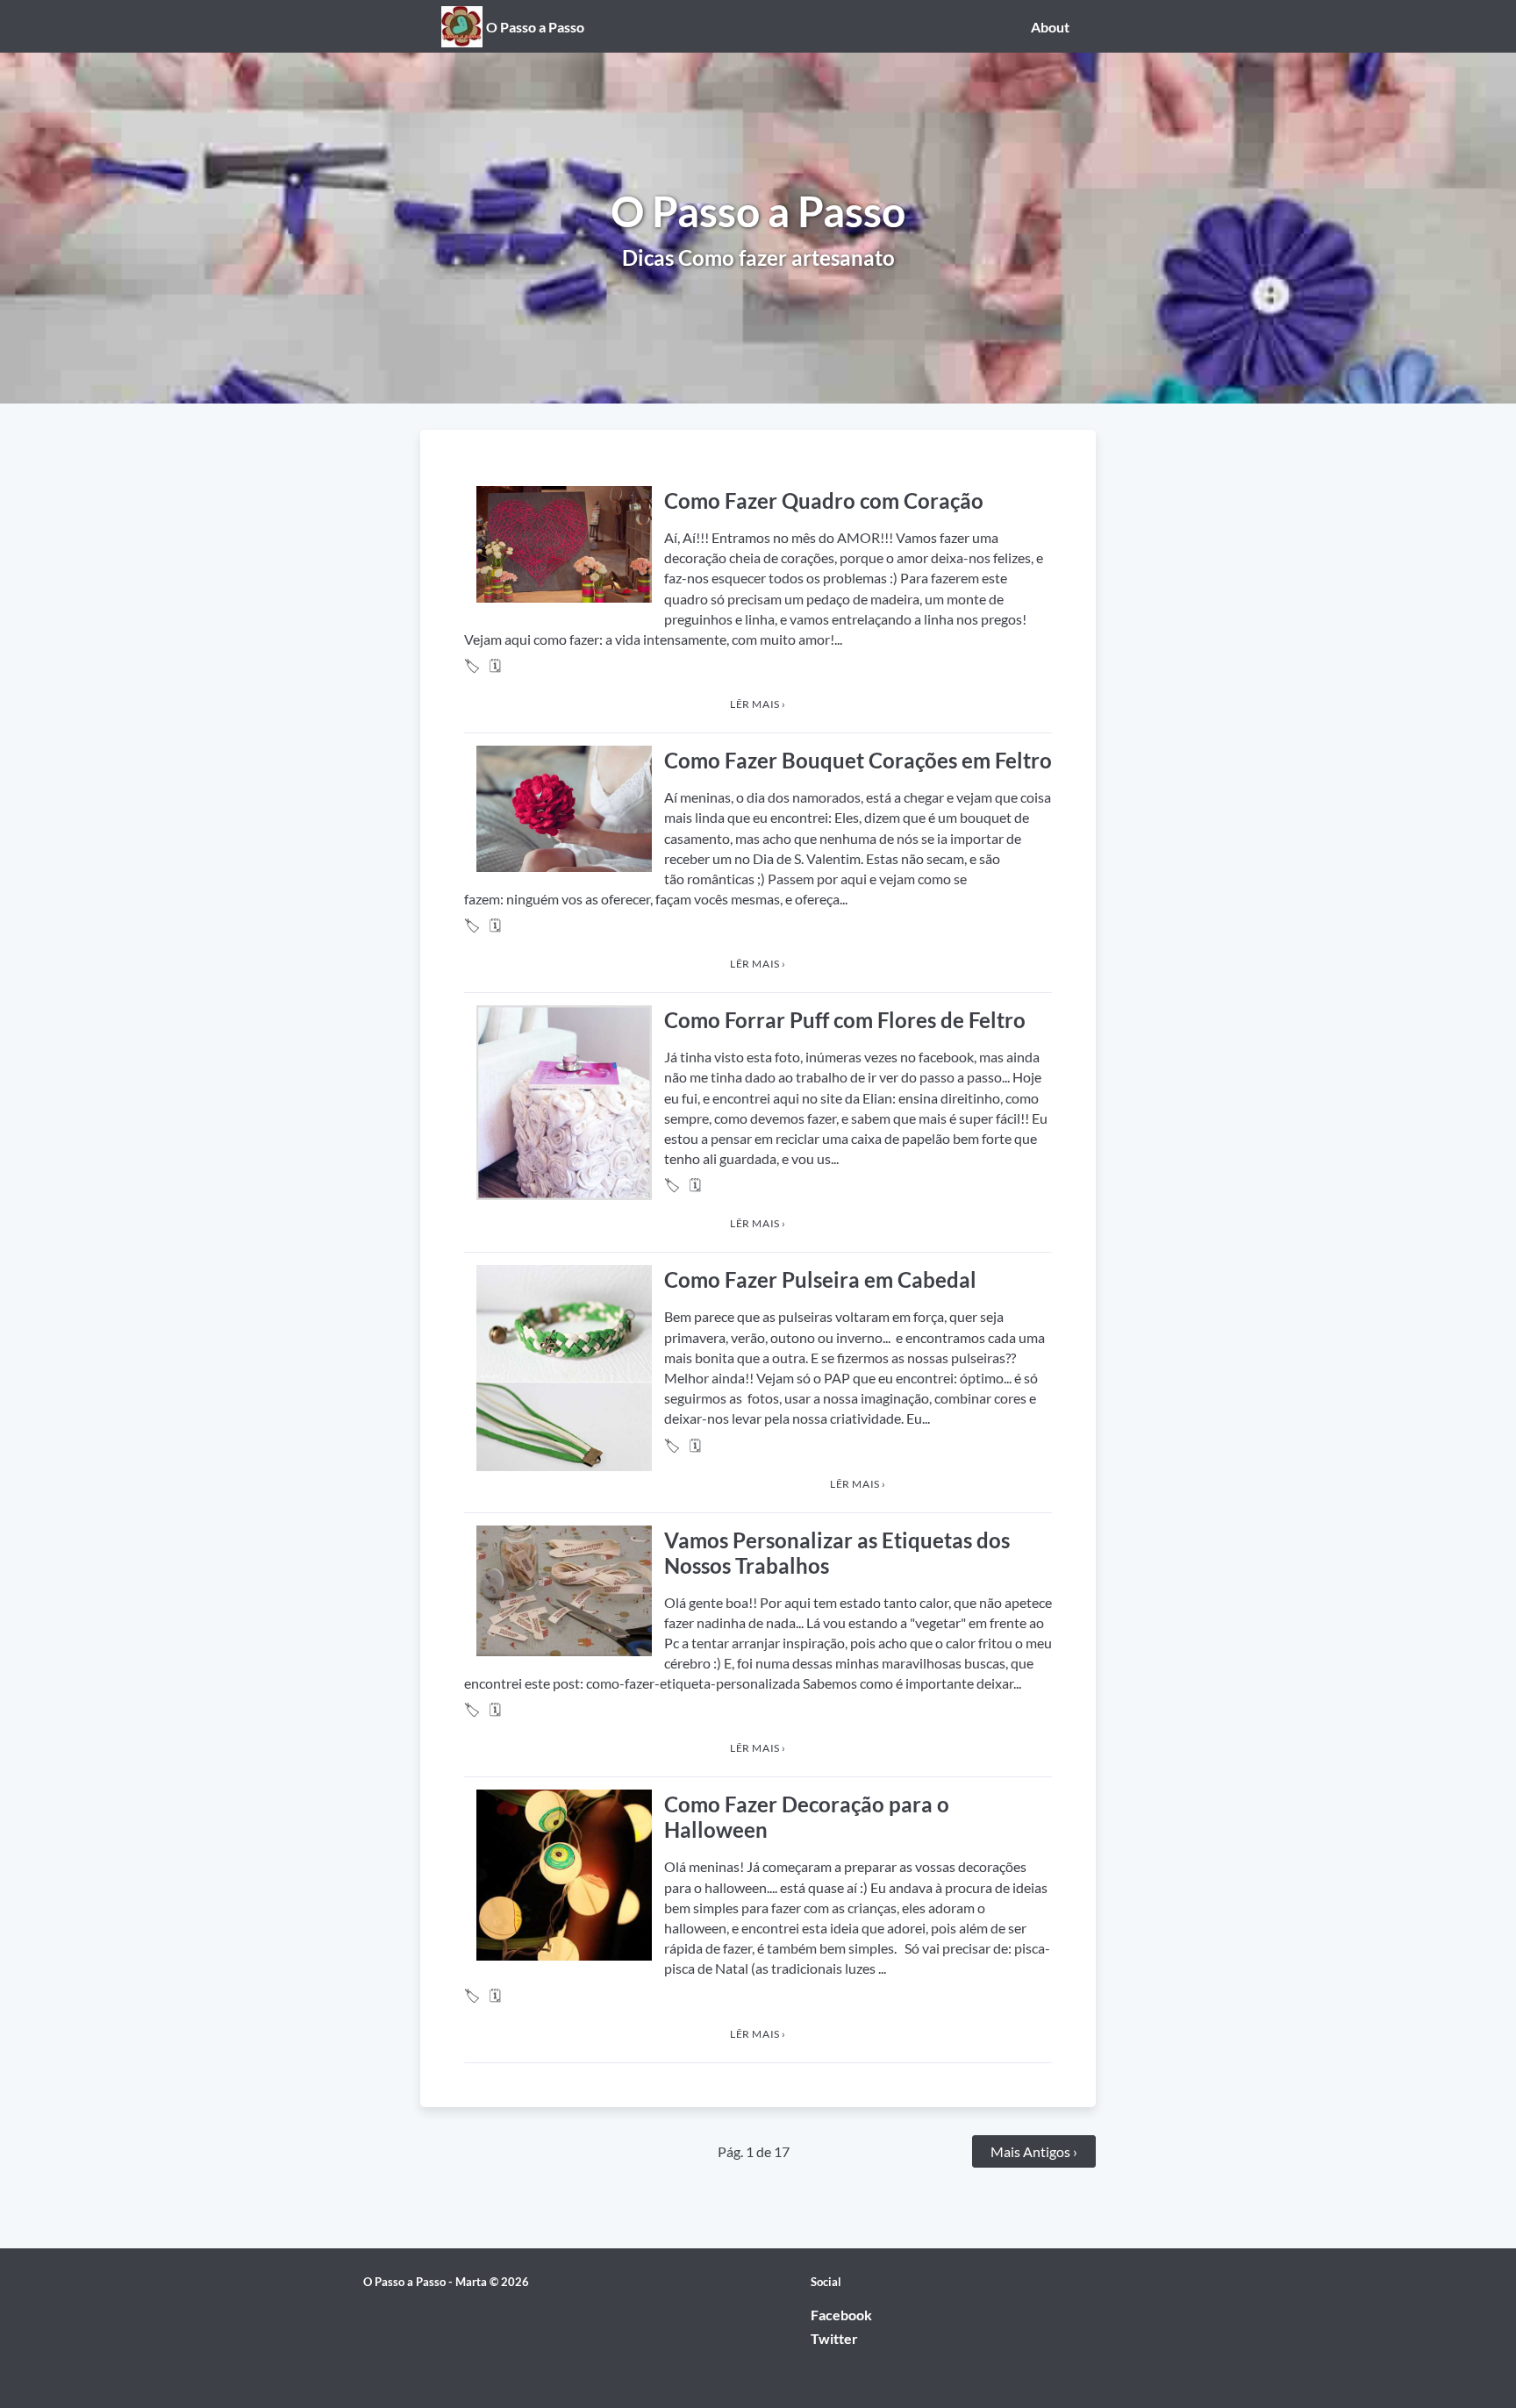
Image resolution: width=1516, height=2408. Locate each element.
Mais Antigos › (1034, 2151)
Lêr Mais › (758, 704)
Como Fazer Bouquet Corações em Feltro (858, 760)
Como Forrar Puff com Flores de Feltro (845, 1020)
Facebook (841, 2315)
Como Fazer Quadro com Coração (824, 500)
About (1050, 27)
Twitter (834, 2338)
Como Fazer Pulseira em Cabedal (820, 1279)
